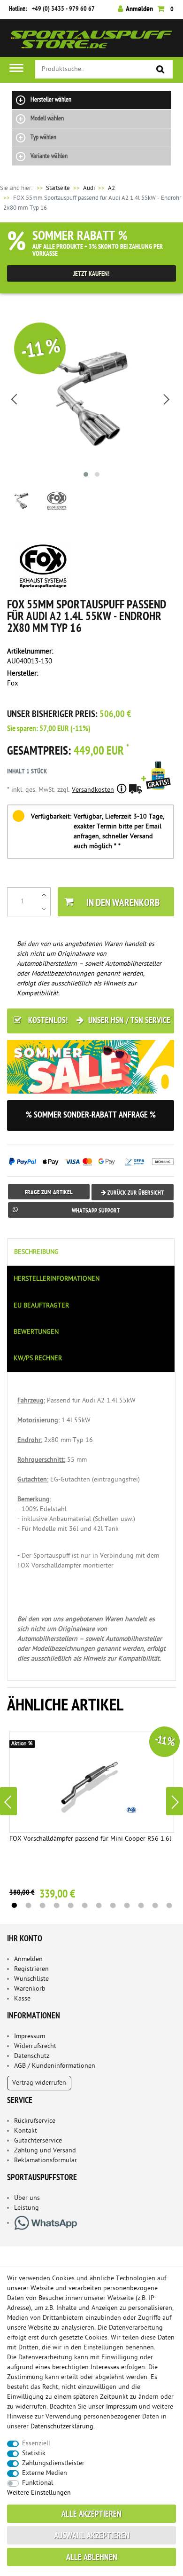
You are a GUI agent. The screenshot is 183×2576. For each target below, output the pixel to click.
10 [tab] (141, 1906)
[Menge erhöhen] (44, 895)
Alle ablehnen (92, 2558)
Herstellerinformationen (57, 1279)
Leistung (27, 2208)
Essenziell (36, 2444)
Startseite (53, 188)
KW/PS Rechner (38, 1359)
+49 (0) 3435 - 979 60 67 (63, 9)
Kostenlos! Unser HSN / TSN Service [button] (98, 1021)
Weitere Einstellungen (39, 2493)
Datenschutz (32, 2056)
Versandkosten (93, 790)
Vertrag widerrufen (39, 2083)
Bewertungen (36, 1332)
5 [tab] (70, 1906)
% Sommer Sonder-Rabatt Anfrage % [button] (91, 1115)
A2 (111, 188)
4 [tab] (56, 1906)
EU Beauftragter (41, 1306)
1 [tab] (14, 1906)
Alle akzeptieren (91, 2515)
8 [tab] (113, 1906)
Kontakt (26, 2131)
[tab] (91, 1252)
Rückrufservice (35, 2121)
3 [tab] (42, 1906)
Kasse (22, 1999)
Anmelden (28, 1959)
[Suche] (161, 70)
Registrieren (31, 1969)
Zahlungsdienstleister (53, 2463)
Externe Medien (45, 2473)
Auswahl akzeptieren (92, 2536)
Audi (89, 188)
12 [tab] (169, 1906)
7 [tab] (99, 1906)
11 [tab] (155, 1906)
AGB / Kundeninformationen (55, 2066)
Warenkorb (30, 1989)
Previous (8, 1801)
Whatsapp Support (96, 1211)
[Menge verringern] (44, 909)
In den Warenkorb (123, 903)
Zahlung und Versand (45, 2151)
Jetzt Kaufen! (91, 274)
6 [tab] (84, 1906)
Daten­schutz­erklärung (62, 2427)
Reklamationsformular (46, 2161)
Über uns (27, 2198)
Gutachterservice (38, 2141)
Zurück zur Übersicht (135, 1193)
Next (175, 1801)
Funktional (38, 2483)
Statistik (34, 2454)
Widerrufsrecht (35, 2046)
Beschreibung (36, 1252)
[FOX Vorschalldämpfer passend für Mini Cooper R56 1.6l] (92, 1782)
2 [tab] (28, 1906)
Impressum (30, 2036)
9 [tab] (127, 1906)
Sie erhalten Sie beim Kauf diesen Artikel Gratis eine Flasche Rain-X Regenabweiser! (158, 788)
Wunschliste (31, 1979)
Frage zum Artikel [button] (49, 1193)
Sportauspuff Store (91, 42)
